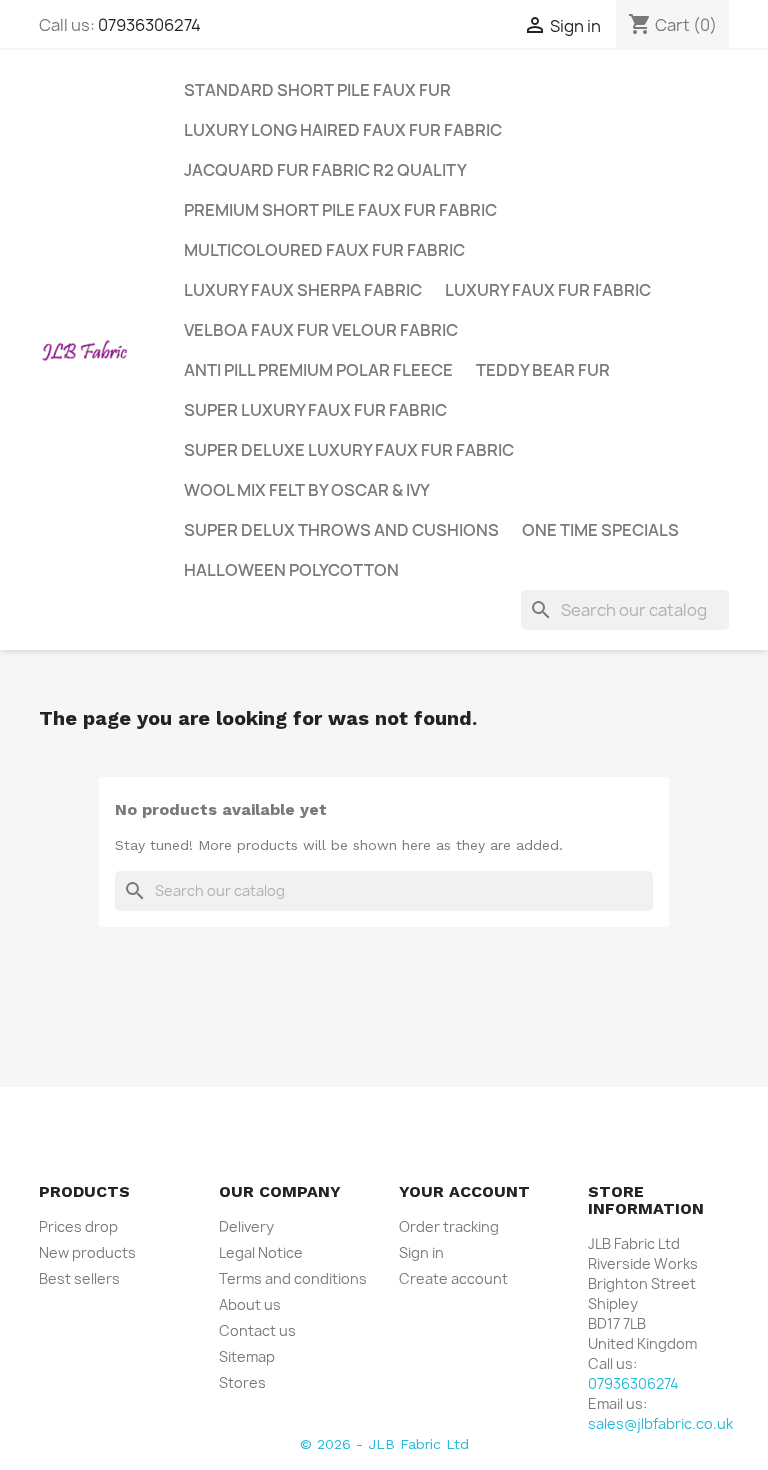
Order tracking (449, 1226)
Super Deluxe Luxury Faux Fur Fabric (349, 450)
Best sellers (79, 1278)
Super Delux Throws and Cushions (341, 530)
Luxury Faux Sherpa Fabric (303, 290)
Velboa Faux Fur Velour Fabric (321, 330)
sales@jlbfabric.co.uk (660, 1423)
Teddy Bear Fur (543, 370)
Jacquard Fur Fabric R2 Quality (325, 170)
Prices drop (78, 1226)
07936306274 (149, 25)
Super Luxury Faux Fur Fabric (315, 410)
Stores (242, 1382)
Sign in (421, 1252)
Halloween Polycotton (291, 570)
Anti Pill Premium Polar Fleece (318, 370)
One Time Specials (600, 530)
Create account (453, 1278)
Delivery (246, 1226)
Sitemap (247, 1356)
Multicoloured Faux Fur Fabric (324, 250)
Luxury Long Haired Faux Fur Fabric (343, 130)
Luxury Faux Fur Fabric (548, 290)
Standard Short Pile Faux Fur (317, 90)
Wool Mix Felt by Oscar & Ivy (307, 490)
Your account (464, 1191)
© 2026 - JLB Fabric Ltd (384, 1444)
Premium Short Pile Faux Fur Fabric (340, 210)
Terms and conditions (293, 1278)
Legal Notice (261, 1252)
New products (87, 1252)
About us (250, 1304)
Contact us (257, 1330)
